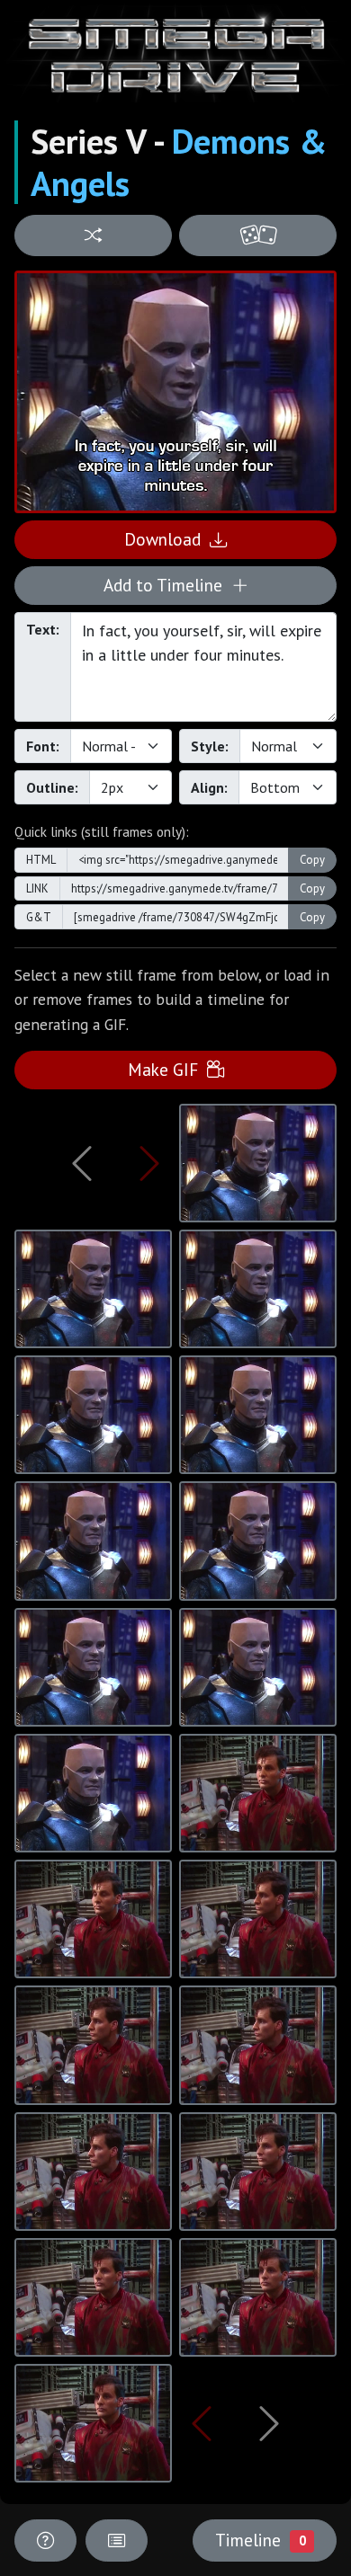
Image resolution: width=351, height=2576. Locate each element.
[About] (45, 2540)
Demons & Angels (179, 162)
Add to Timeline (167, 585)
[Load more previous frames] (82, 1163)
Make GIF (167, 1069)
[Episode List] (117, 2540)
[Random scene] (93, 236)
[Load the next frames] (269, 2423)
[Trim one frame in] (149, 1163)
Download (167, 539)
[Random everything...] (258, 236)
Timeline (260, 2540)
